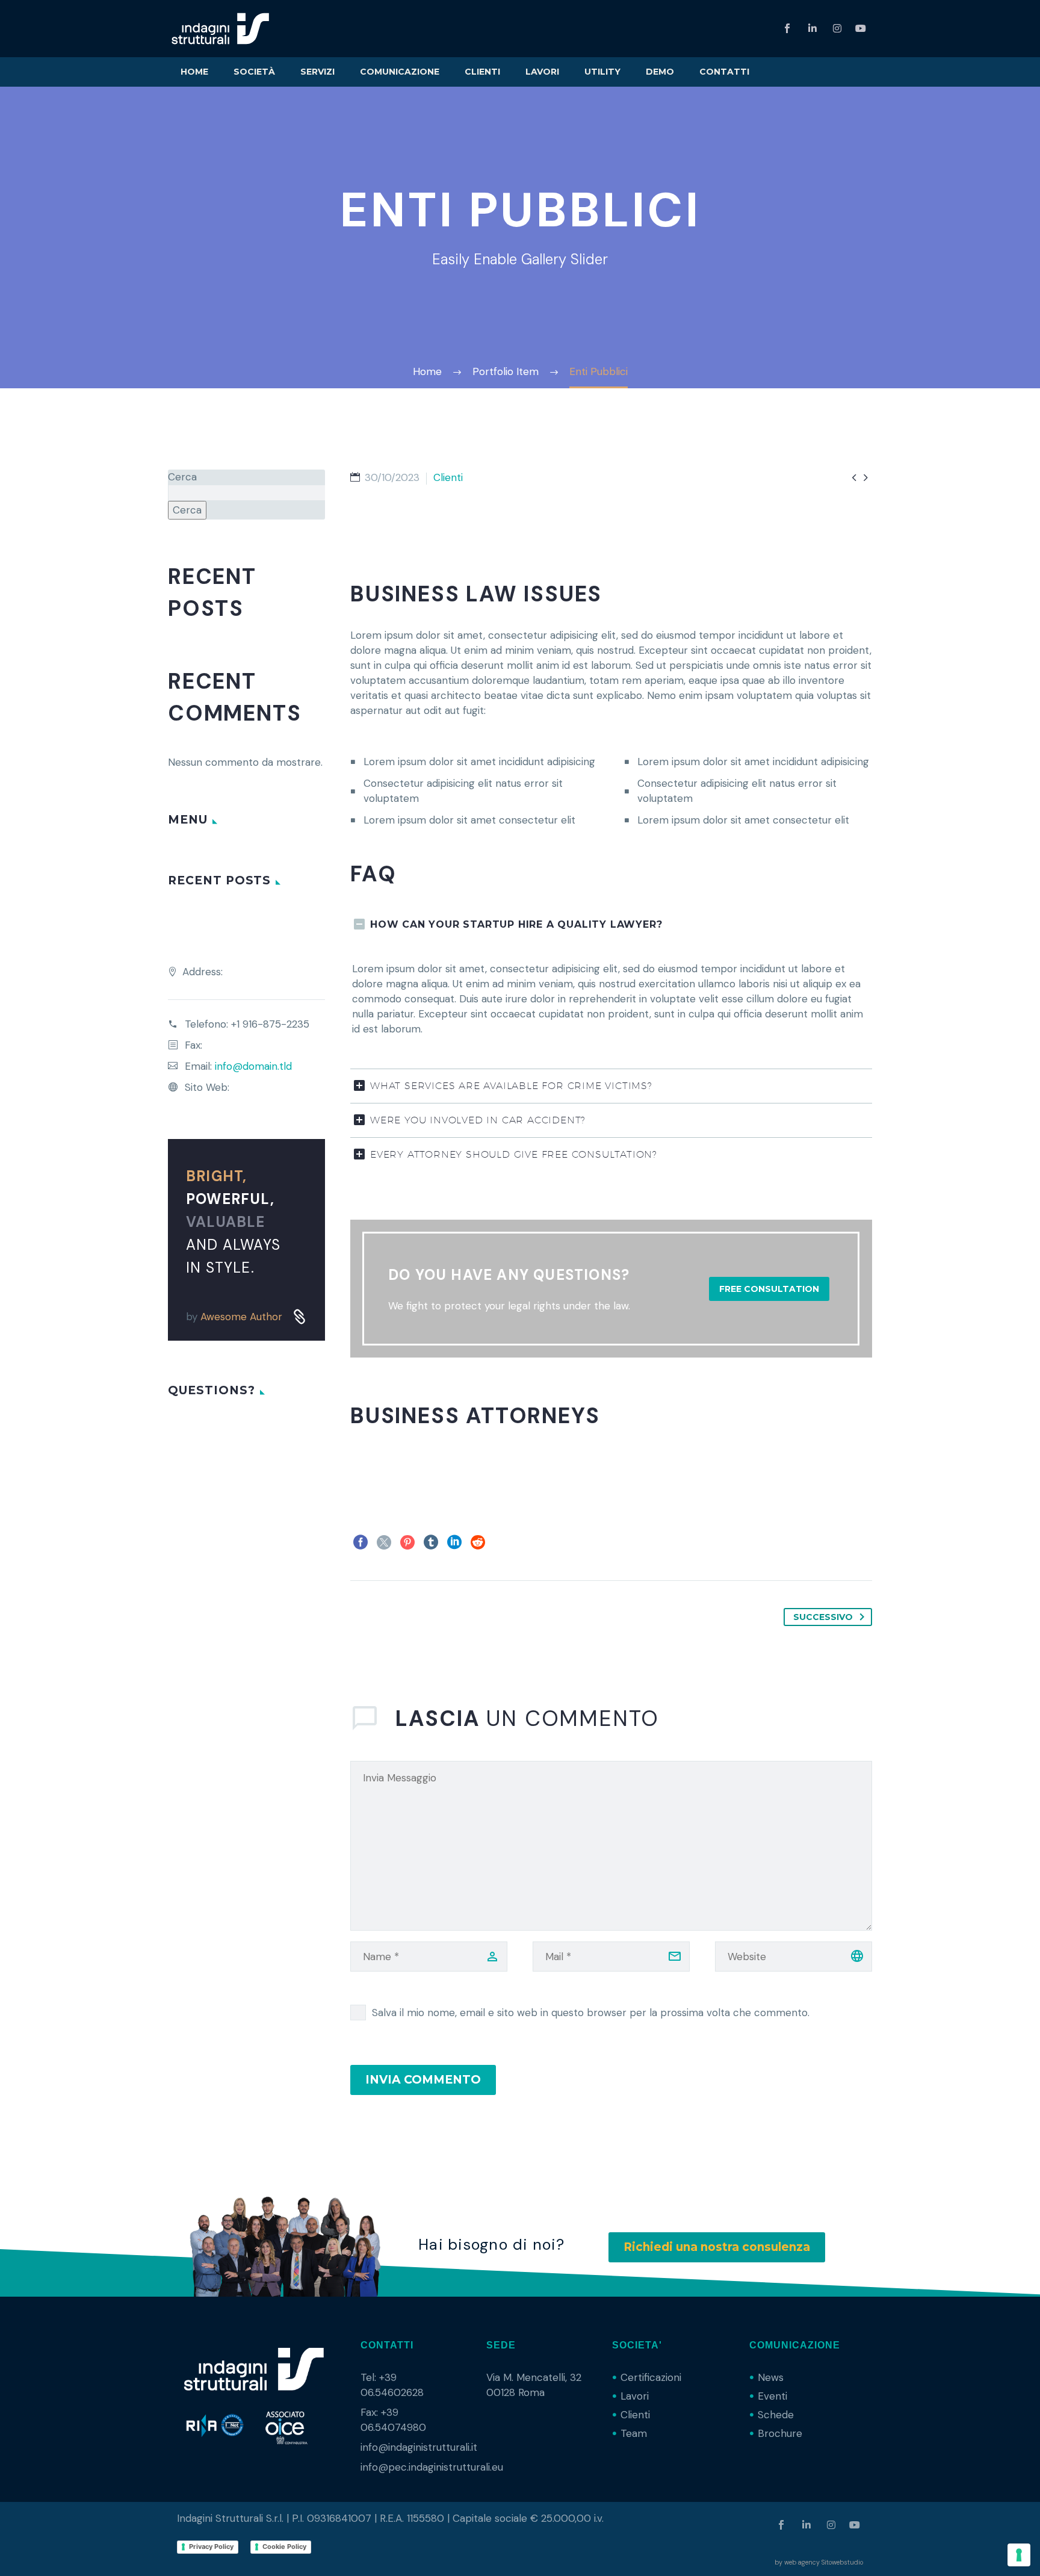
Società (254, 72)
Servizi (317, 72)
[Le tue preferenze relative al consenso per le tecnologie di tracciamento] (1019, 2555)
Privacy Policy (211, 2547)
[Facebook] (361, 1542)
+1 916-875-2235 (270, 1024)
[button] (769, 1289)
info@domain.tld (253, 1066)
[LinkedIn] (454, 1542)
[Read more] (296, 1328)
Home (194, 72)
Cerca (182, 477)
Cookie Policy (284, 2547)
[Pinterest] (407, 1542)
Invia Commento (423, 2080)
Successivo (823, 1617)
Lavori (542, 72)
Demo (660, 72)
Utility (602, 72)
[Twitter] (384, 1542)
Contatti (724, 72)
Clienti (482, 72)
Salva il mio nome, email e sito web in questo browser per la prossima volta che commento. (591, 2013)
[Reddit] (478, 1542)
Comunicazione (400, 72)
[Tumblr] (431, 1542)
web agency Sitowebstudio (824, 2562)
